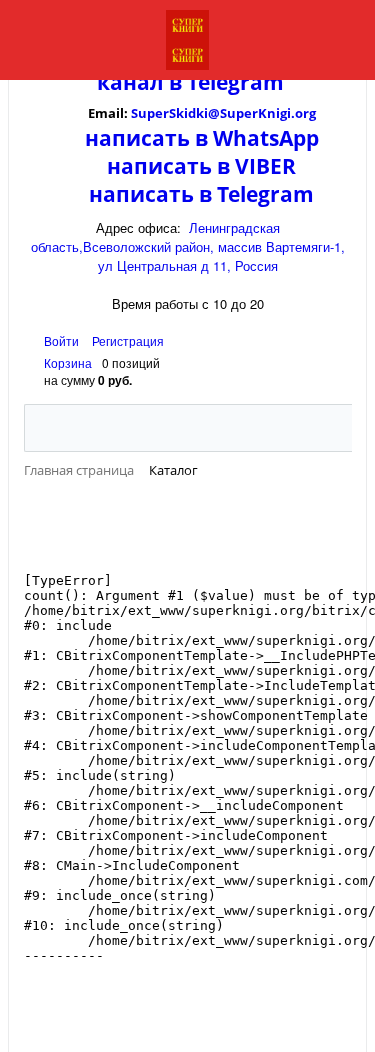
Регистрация (128, 340)
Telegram (233, 82)
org (305, 113)
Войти (63, 340)
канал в (139, 82)
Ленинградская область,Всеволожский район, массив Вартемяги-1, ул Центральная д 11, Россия (188, 246)
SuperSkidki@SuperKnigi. (213, 113)
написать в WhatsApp (202, 138)
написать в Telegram (201, 194)
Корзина (68, 362)
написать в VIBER (201, 166)
